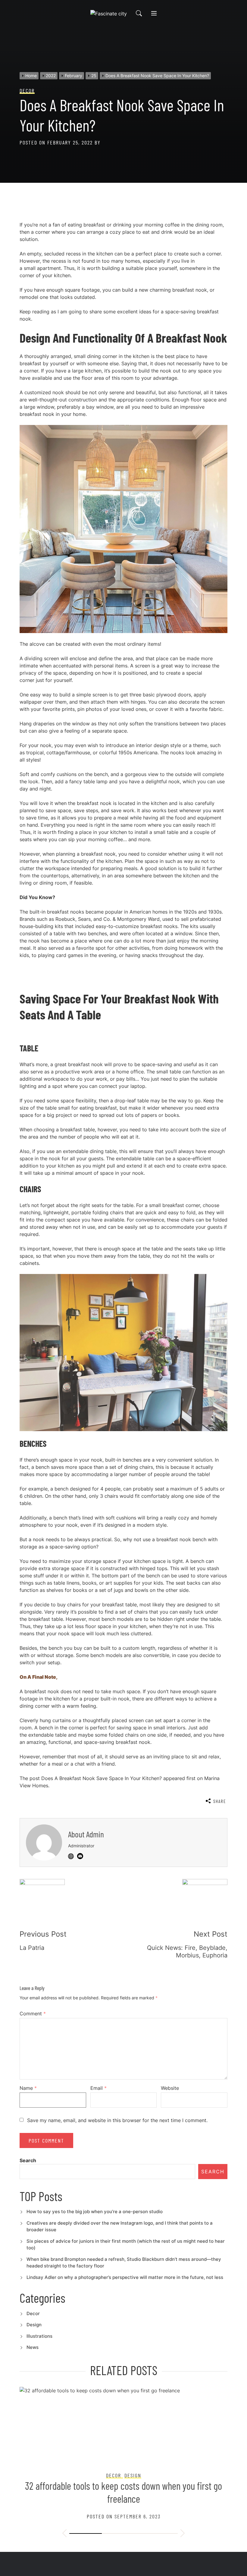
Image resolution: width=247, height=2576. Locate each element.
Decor (33, 2313)
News (33, 2347)
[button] (64, 2534)
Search (28, 2160)
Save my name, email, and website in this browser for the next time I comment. (117, 2120)
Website (170, 2088)
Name (28, 2088)
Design (34, 2325)
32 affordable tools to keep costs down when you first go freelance (123, 2492)
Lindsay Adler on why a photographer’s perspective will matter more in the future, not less (125, 2277)
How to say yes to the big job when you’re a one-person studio (95, 2212)
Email (98, 2088)
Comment (33, 2014)
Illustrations (39, 2336)
